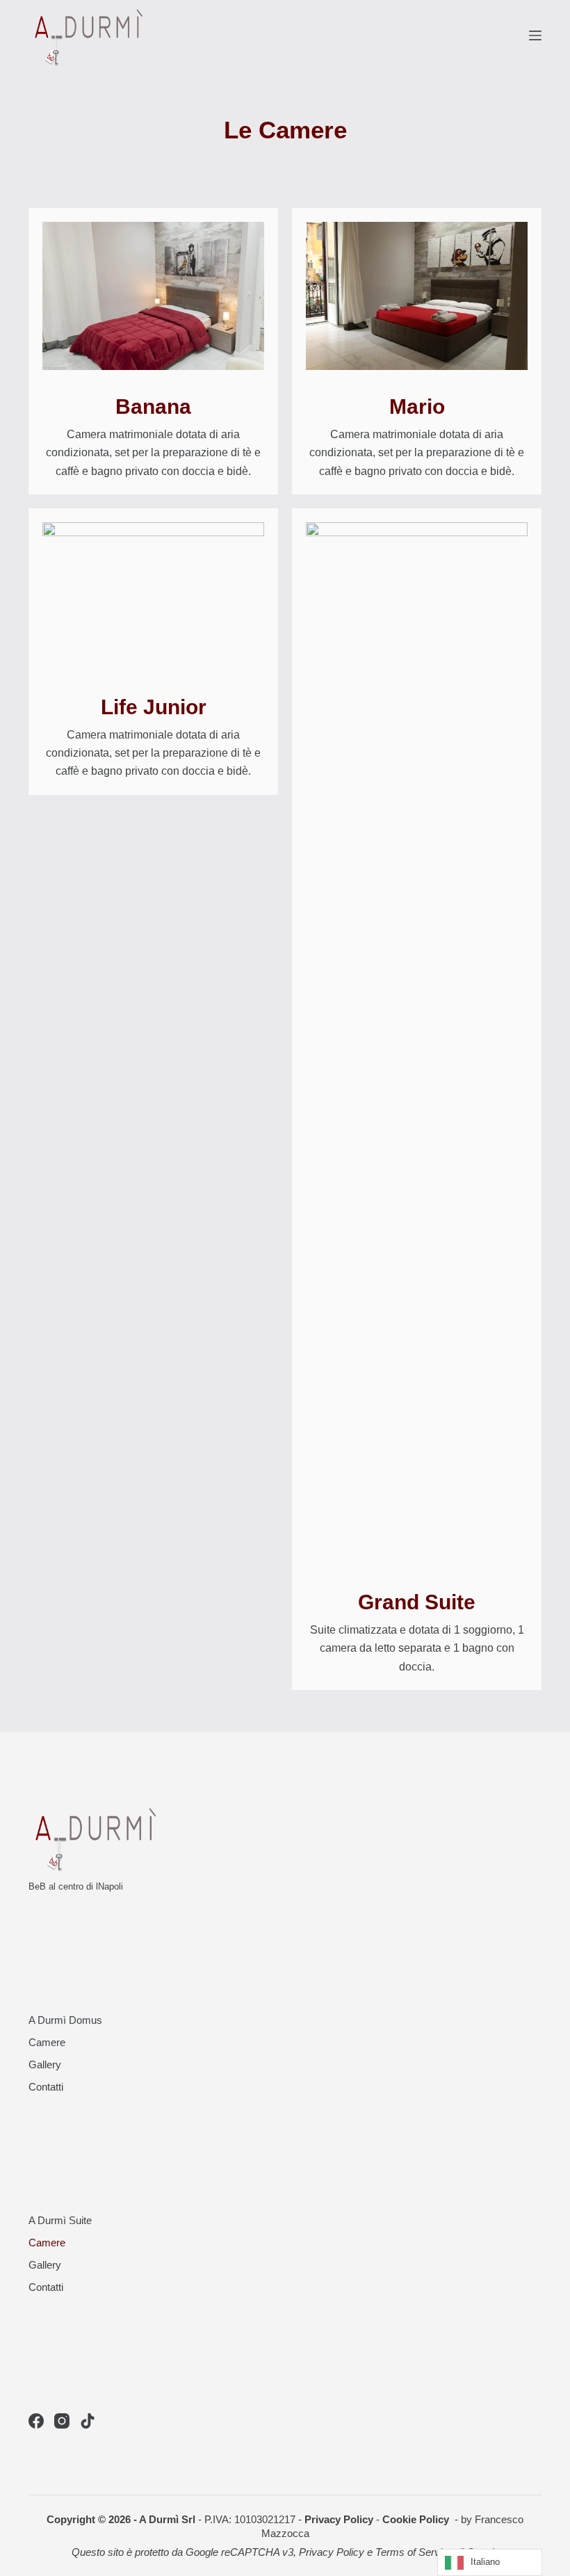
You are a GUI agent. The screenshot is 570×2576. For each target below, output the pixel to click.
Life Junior (154, 707)
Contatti (46, 2087)
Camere (47, 2042)
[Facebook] (36, 2421)
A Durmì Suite (60, 2220)
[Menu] (535, 35)
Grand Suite (417, 1602)
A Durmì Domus (65, 2020)
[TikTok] (88, 2421)
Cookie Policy (417, 2519)
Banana (153, 406)
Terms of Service (414, 2552)
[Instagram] (62, 2421)
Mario (417, 406)
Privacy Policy (339, 2519)
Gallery (45, 2064)
